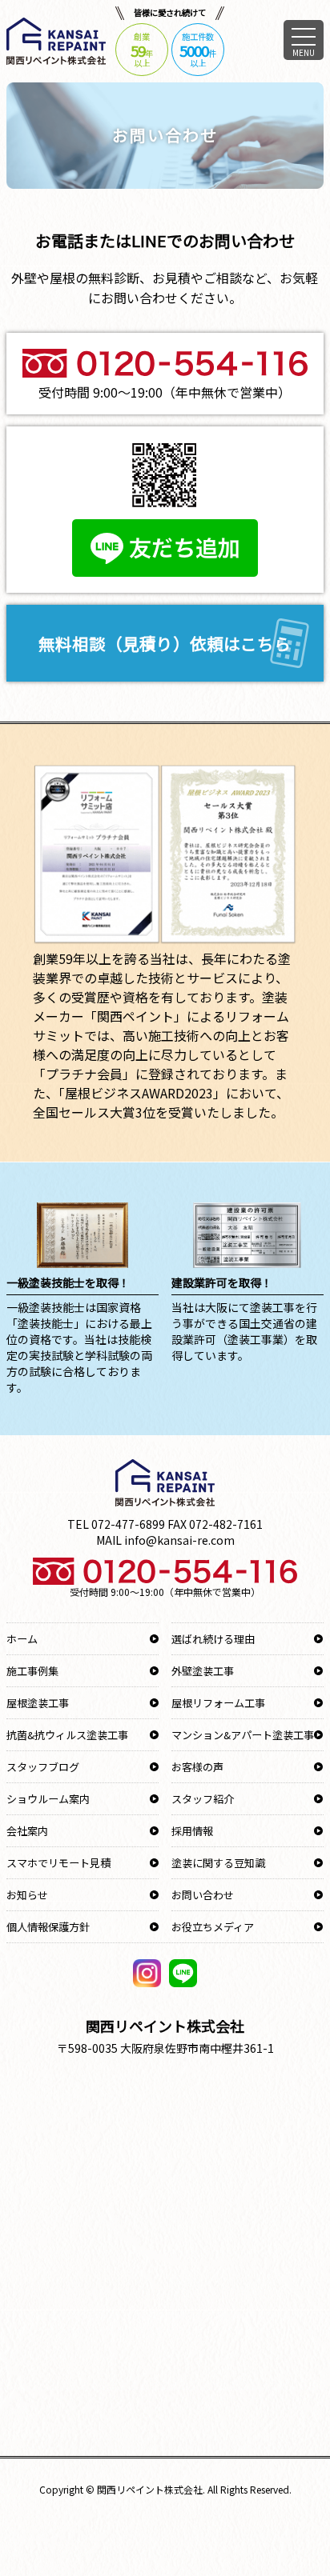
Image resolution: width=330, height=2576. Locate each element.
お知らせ (27, 1895)
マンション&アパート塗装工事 (243, 1735)
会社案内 (27, 1831)
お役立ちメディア (213, 1927)
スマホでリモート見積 (58, 1863)
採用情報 (192, 1831)
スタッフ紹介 (203, 1799)
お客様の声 (197, 1767)
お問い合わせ (203, 1895)
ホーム (22, 1639)
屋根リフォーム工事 (218, 1703)
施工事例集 (32, 1671)
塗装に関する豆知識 (218, 1863)
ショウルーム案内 (48, 1799)
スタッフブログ (43, 1767)
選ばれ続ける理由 (213, 1639)
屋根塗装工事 (38, 1703)
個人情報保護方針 (48, 1927)
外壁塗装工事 (203, 1671)
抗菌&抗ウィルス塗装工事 (67, 1735)
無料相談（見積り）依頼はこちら (165, 643)
